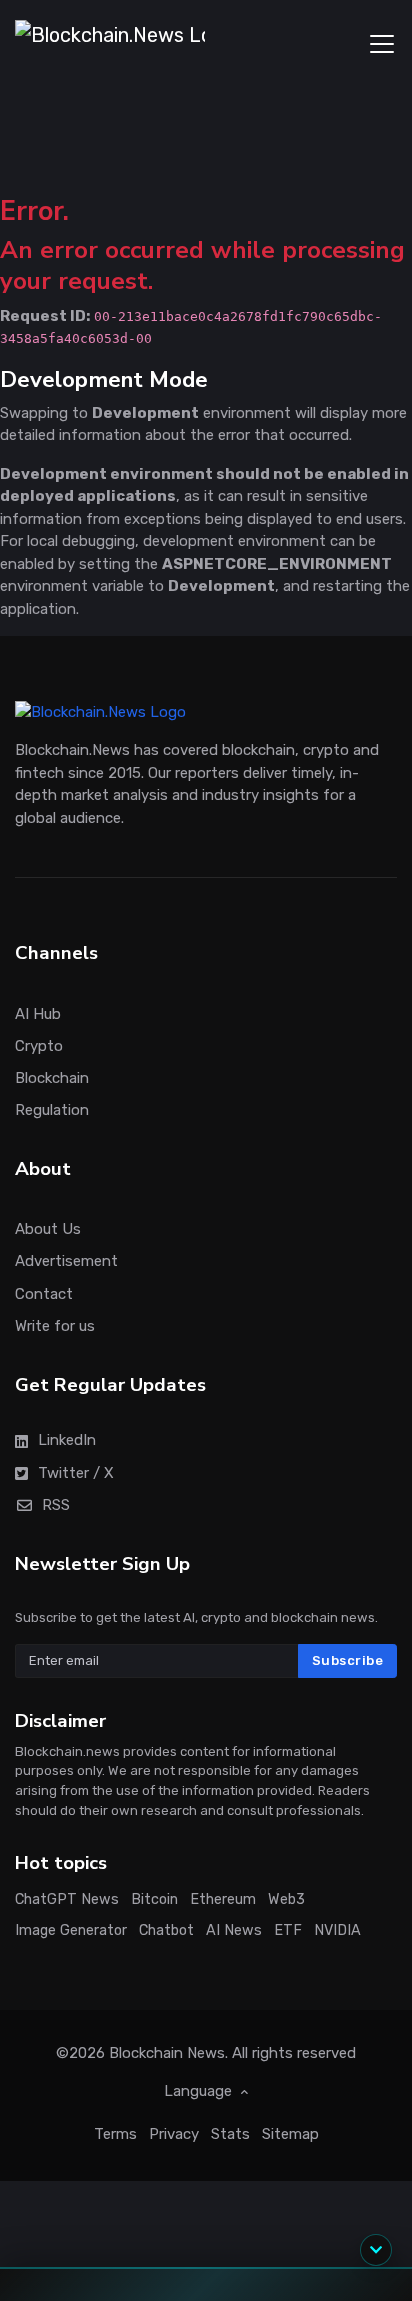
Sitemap (290, 2134)
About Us (48, 1230)
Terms (115, 2134)
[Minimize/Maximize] (376, 2250)
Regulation (52, 1110)
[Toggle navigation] (382, 44)
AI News (234, 1930)
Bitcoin (154, 1899)
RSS (56, 1505)
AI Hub (38, 1014)
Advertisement (66, 1262)
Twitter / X (76, 1473)
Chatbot (166, 1930)
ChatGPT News (67, 1899)
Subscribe (348, 1661)
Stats (230, 2134)
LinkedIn (67, 1441)
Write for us (55, 1326)
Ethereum (223, 1899)
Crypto (39, 1046)
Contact (44, 1294)
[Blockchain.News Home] (110, 44)
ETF (288, 1930)
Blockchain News (167, 2053)
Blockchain (52, 1078)
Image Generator (71, 1930)
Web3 (286, 1899)
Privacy (174, 2134)
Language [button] (200, 2091)
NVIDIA (337, 1930)
